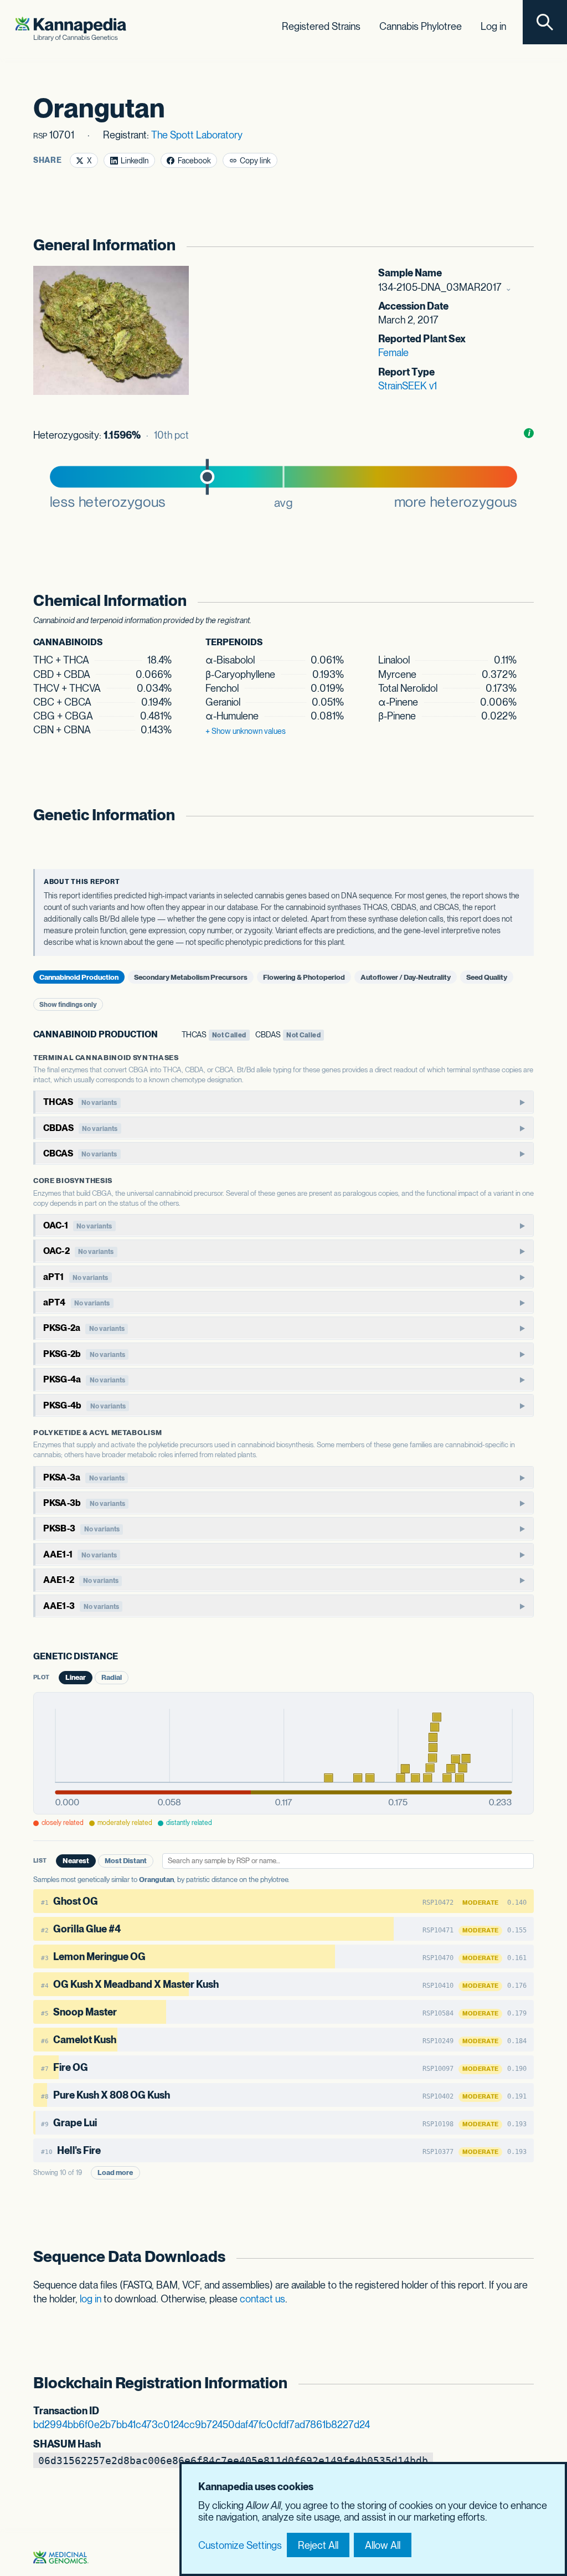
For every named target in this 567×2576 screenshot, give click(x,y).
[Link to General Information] (523, 245)
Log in (493, 26)
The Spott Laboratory (197, 135)
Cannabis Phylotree (421, 26)
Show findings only (68, 1005)
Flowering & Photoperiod (304, 977)
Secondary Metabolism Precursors (191, 977)
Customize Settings (240, 2545)
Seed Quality (487, 977)
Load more (115, 2173)
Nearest (76, 1861)
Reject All (318, 2545)
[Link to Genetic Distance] (125, 1657)
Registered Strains (321, 26)
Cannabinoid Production (79, 977)
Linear (76, 1677)
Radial (112, 1677)
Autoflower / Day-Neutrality (406, 977)
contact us (262, 2299)
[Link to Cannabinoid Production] (165, 1035)
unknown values (246, 731)
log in (91, 2299)
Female (393, 353)
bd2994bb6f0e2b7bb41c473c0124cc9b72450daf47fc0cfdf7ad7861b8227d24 (202, 2425)
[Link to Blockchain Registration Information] (523, 2383)
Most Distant (126, 1861)
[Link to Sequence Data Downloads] (523, 2257)
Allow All (383, 2545)
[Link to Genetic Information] (523, 815)
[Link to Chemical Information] (523, 601)
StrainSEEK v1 (408, 386)
